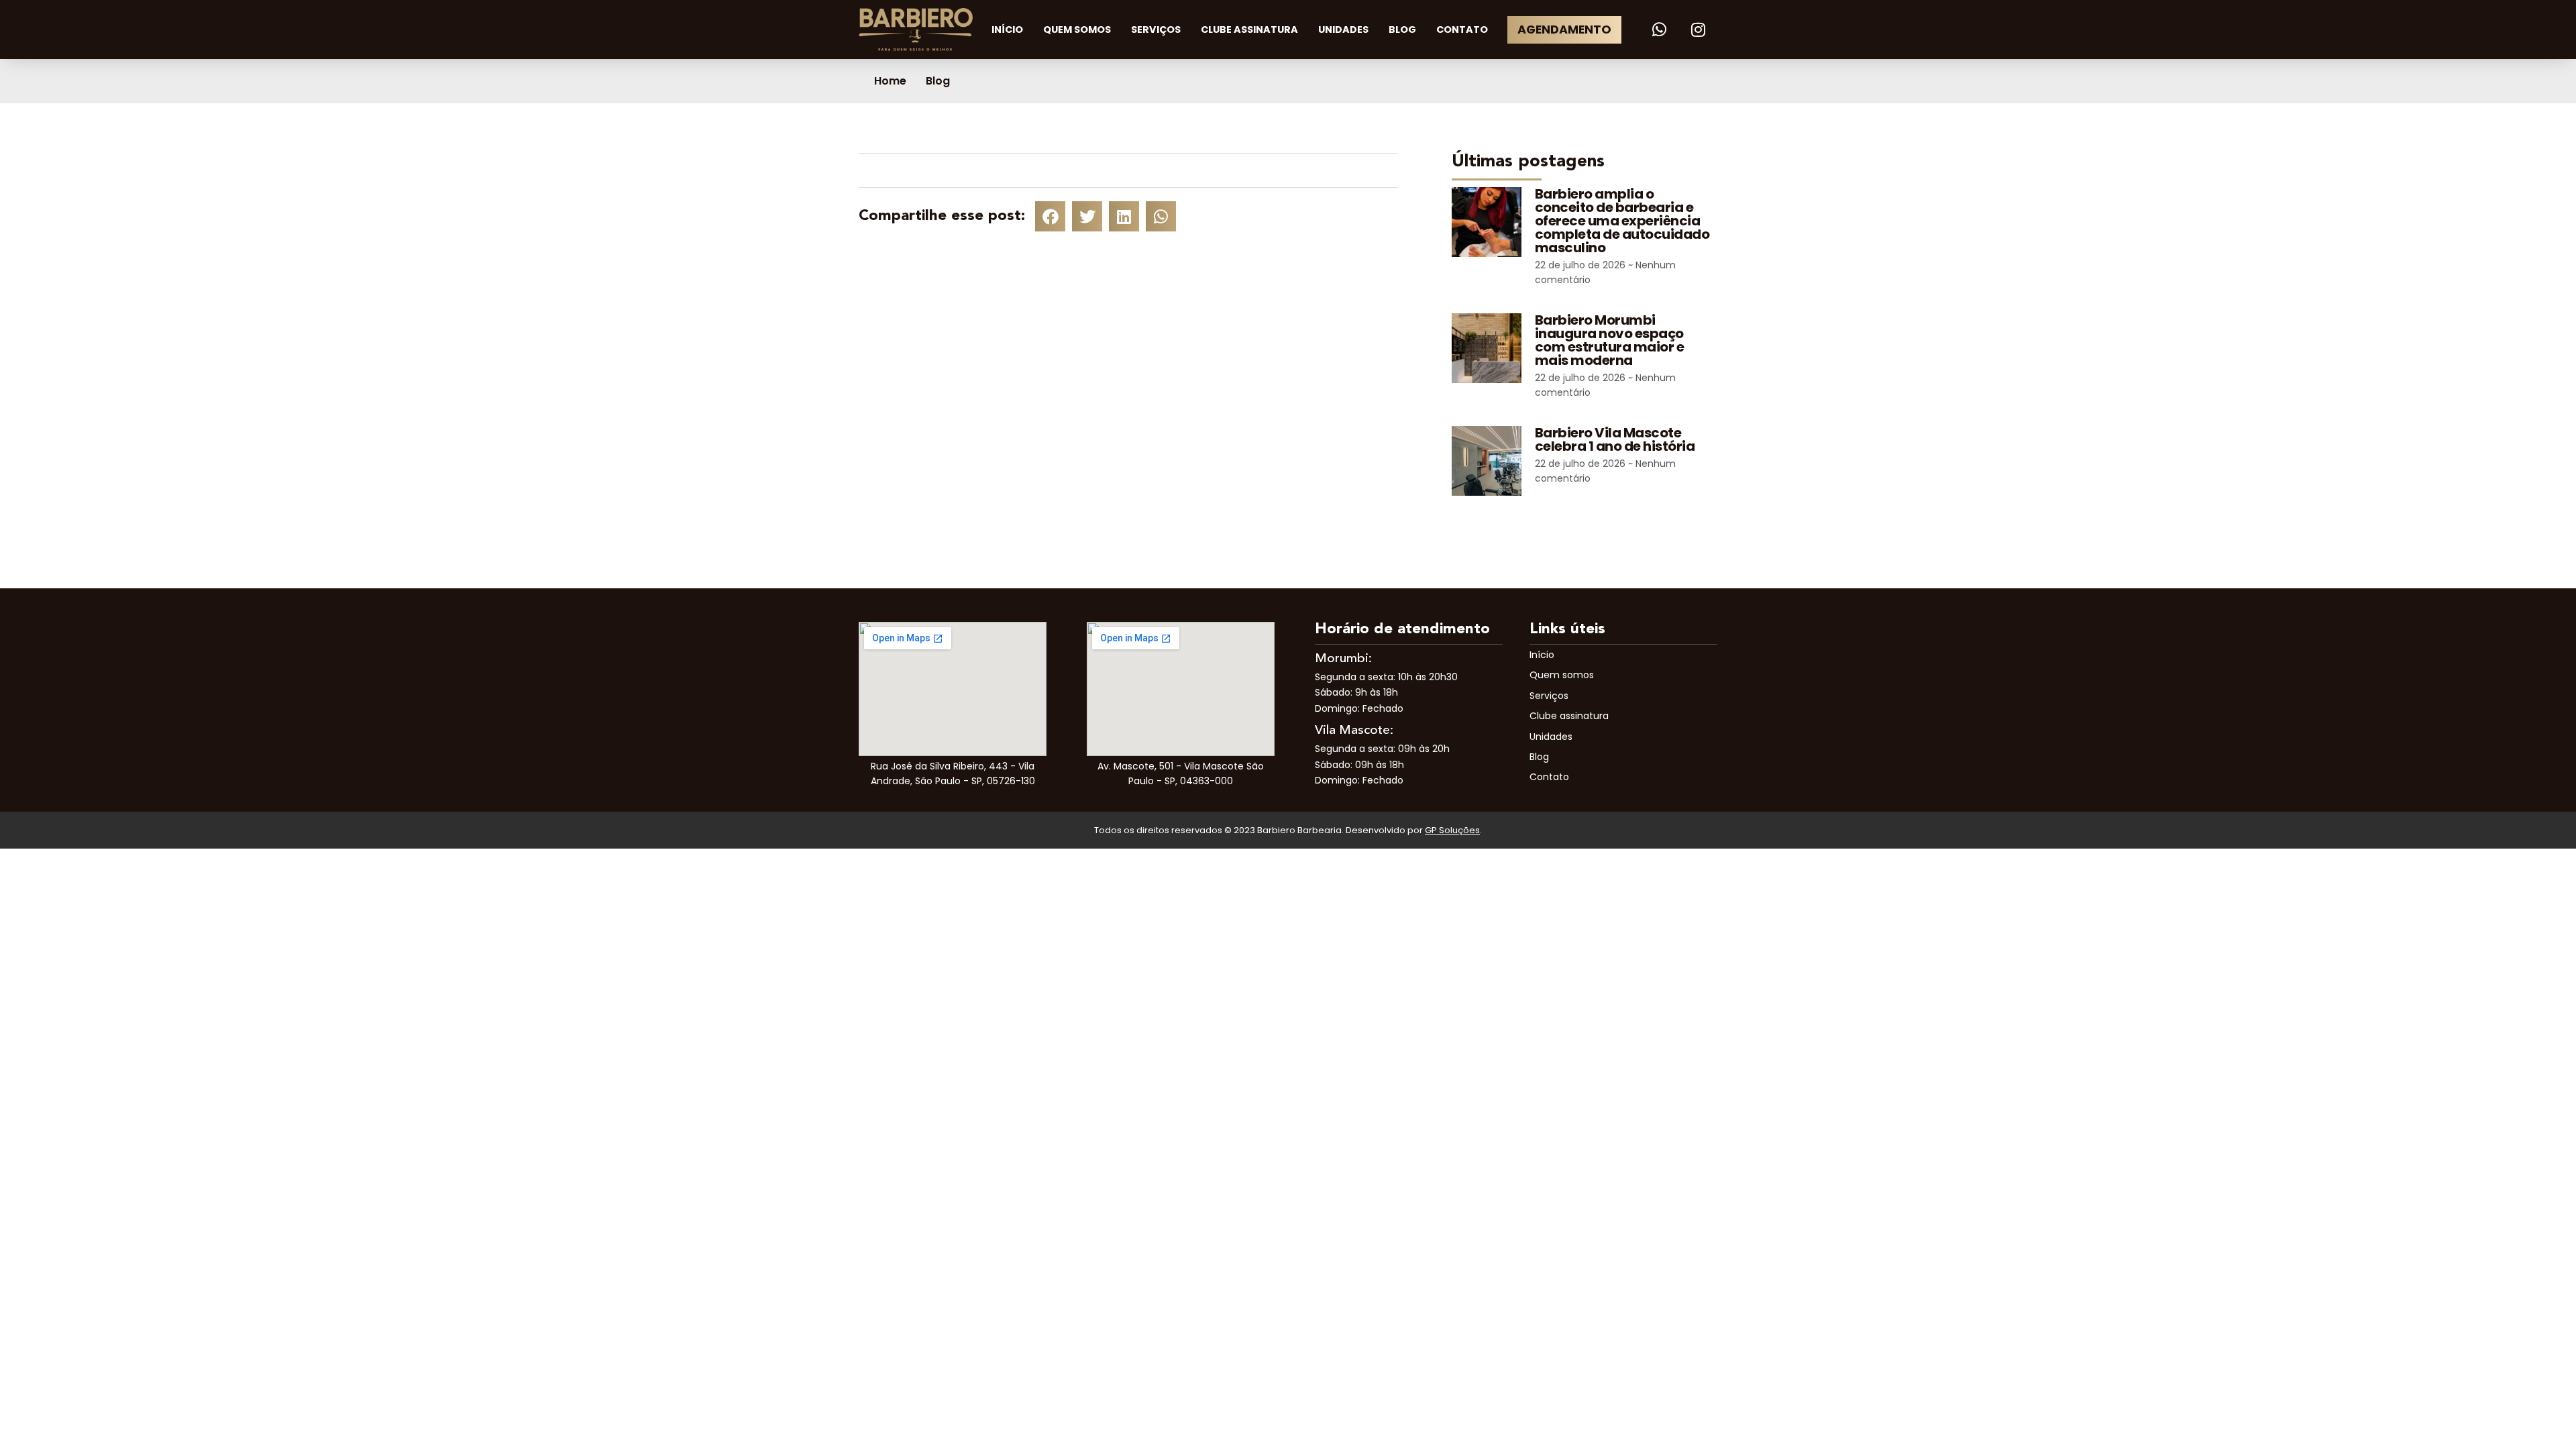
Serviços (1156, 30)
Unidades (1343, 30)
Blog (1402, 30)
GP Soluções (1452, 830)
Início (1007, 30)
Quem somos (1077, 30)
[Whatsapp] (1660, 30)
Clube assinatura (1249, 30)
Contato (1462, 30)
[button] (1050, 216)
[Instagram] (1698, 30)
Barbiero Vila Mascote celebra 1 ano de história (1615, 439)
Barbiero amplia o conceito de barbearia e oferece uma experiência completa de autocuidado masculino (1622, 221)
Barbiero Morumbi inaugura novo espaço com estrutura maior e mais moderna (1610, 340)
